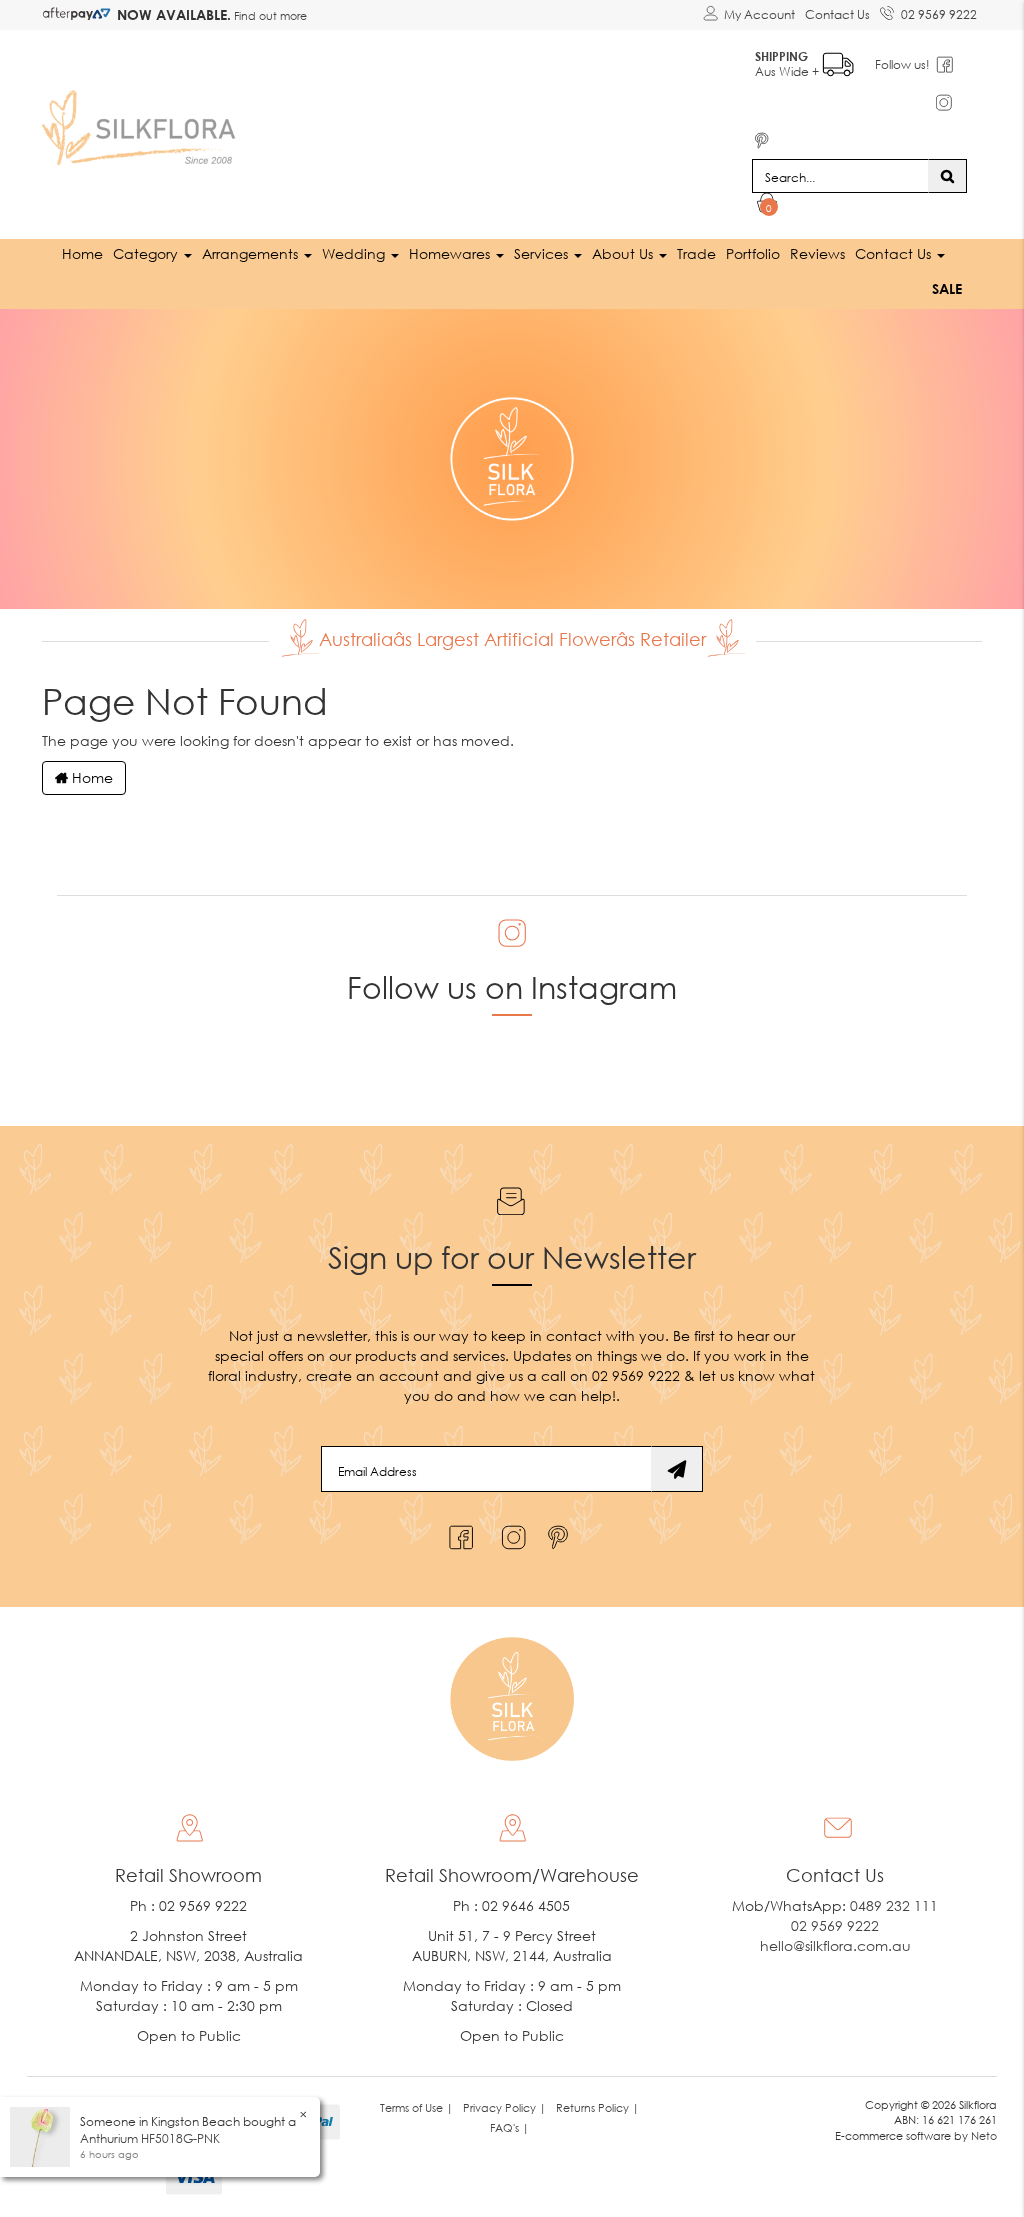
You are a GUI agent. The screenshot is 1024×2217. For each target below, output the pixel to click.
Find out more (269, 15)
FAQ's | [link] (509, 2127)
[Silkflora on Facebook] (458, 1532)
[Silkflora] (142, 122)
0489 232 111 (894, 1905)
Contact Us (837, 14)
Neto (984, 2135)
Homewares (451, 253)
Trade (696, 253)
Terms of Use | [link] (416, 2107)
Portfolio (753, 253)
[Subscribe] (677, 1469)
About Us (624, 253)
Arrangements (252, 253)
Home (82, 253)
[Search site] (947, 176)
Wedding (355, 253)
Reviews (817, 253)
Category (147, 253)
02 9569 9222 (939, 14)
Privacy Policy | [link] (504, 2107)
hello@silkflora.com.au (835, 1945)
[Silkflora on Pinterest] (560, 1532)
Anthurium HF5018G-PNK (150, 2138)
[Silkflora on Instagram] (509, 1532)
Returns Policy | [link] (597, 2107)
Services (543, 253)
